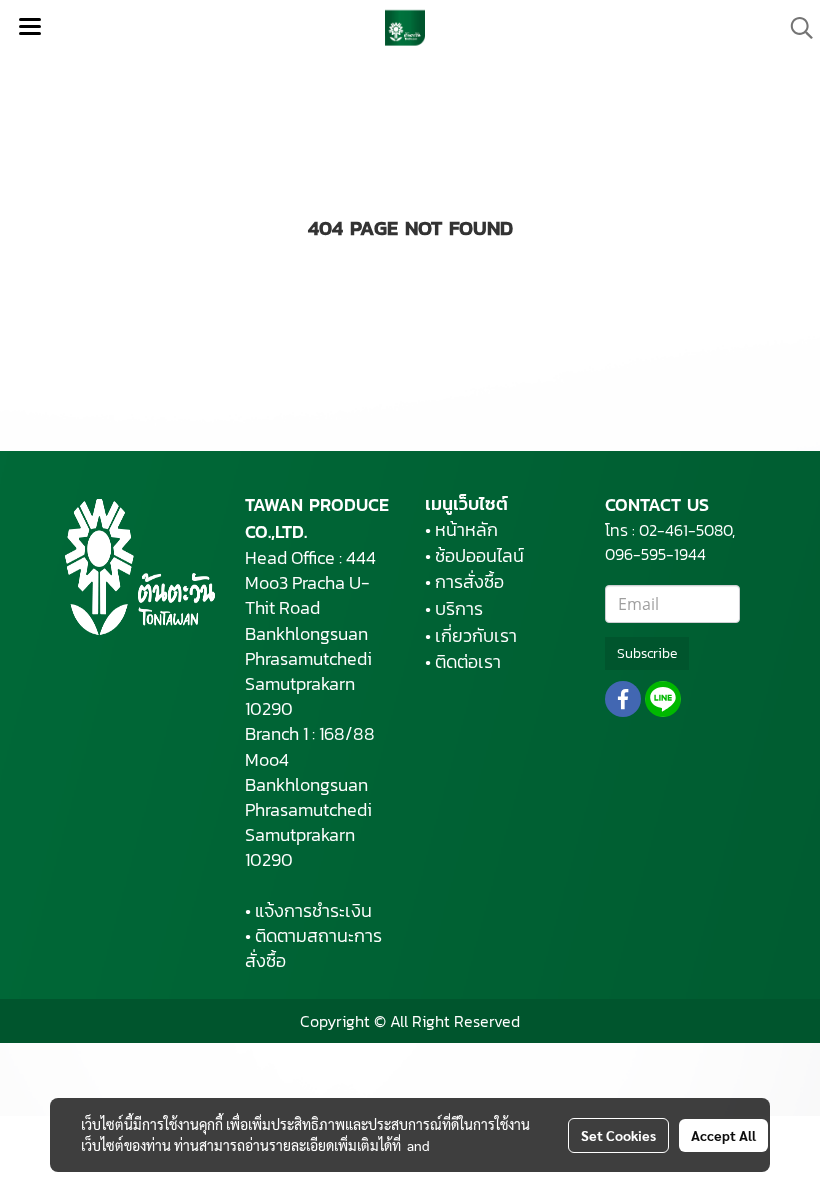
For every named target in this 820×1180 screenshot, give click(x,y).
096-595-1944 (657, 554)
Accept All (723, 1135)
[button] (795, 28)
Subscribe (647, 653)
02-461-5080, (687, 530)
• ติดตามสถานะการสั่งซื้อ (313, 948)
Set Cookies (618, 1135)
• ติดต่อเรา (463, 661)
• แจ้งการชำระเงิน (308, 910)
